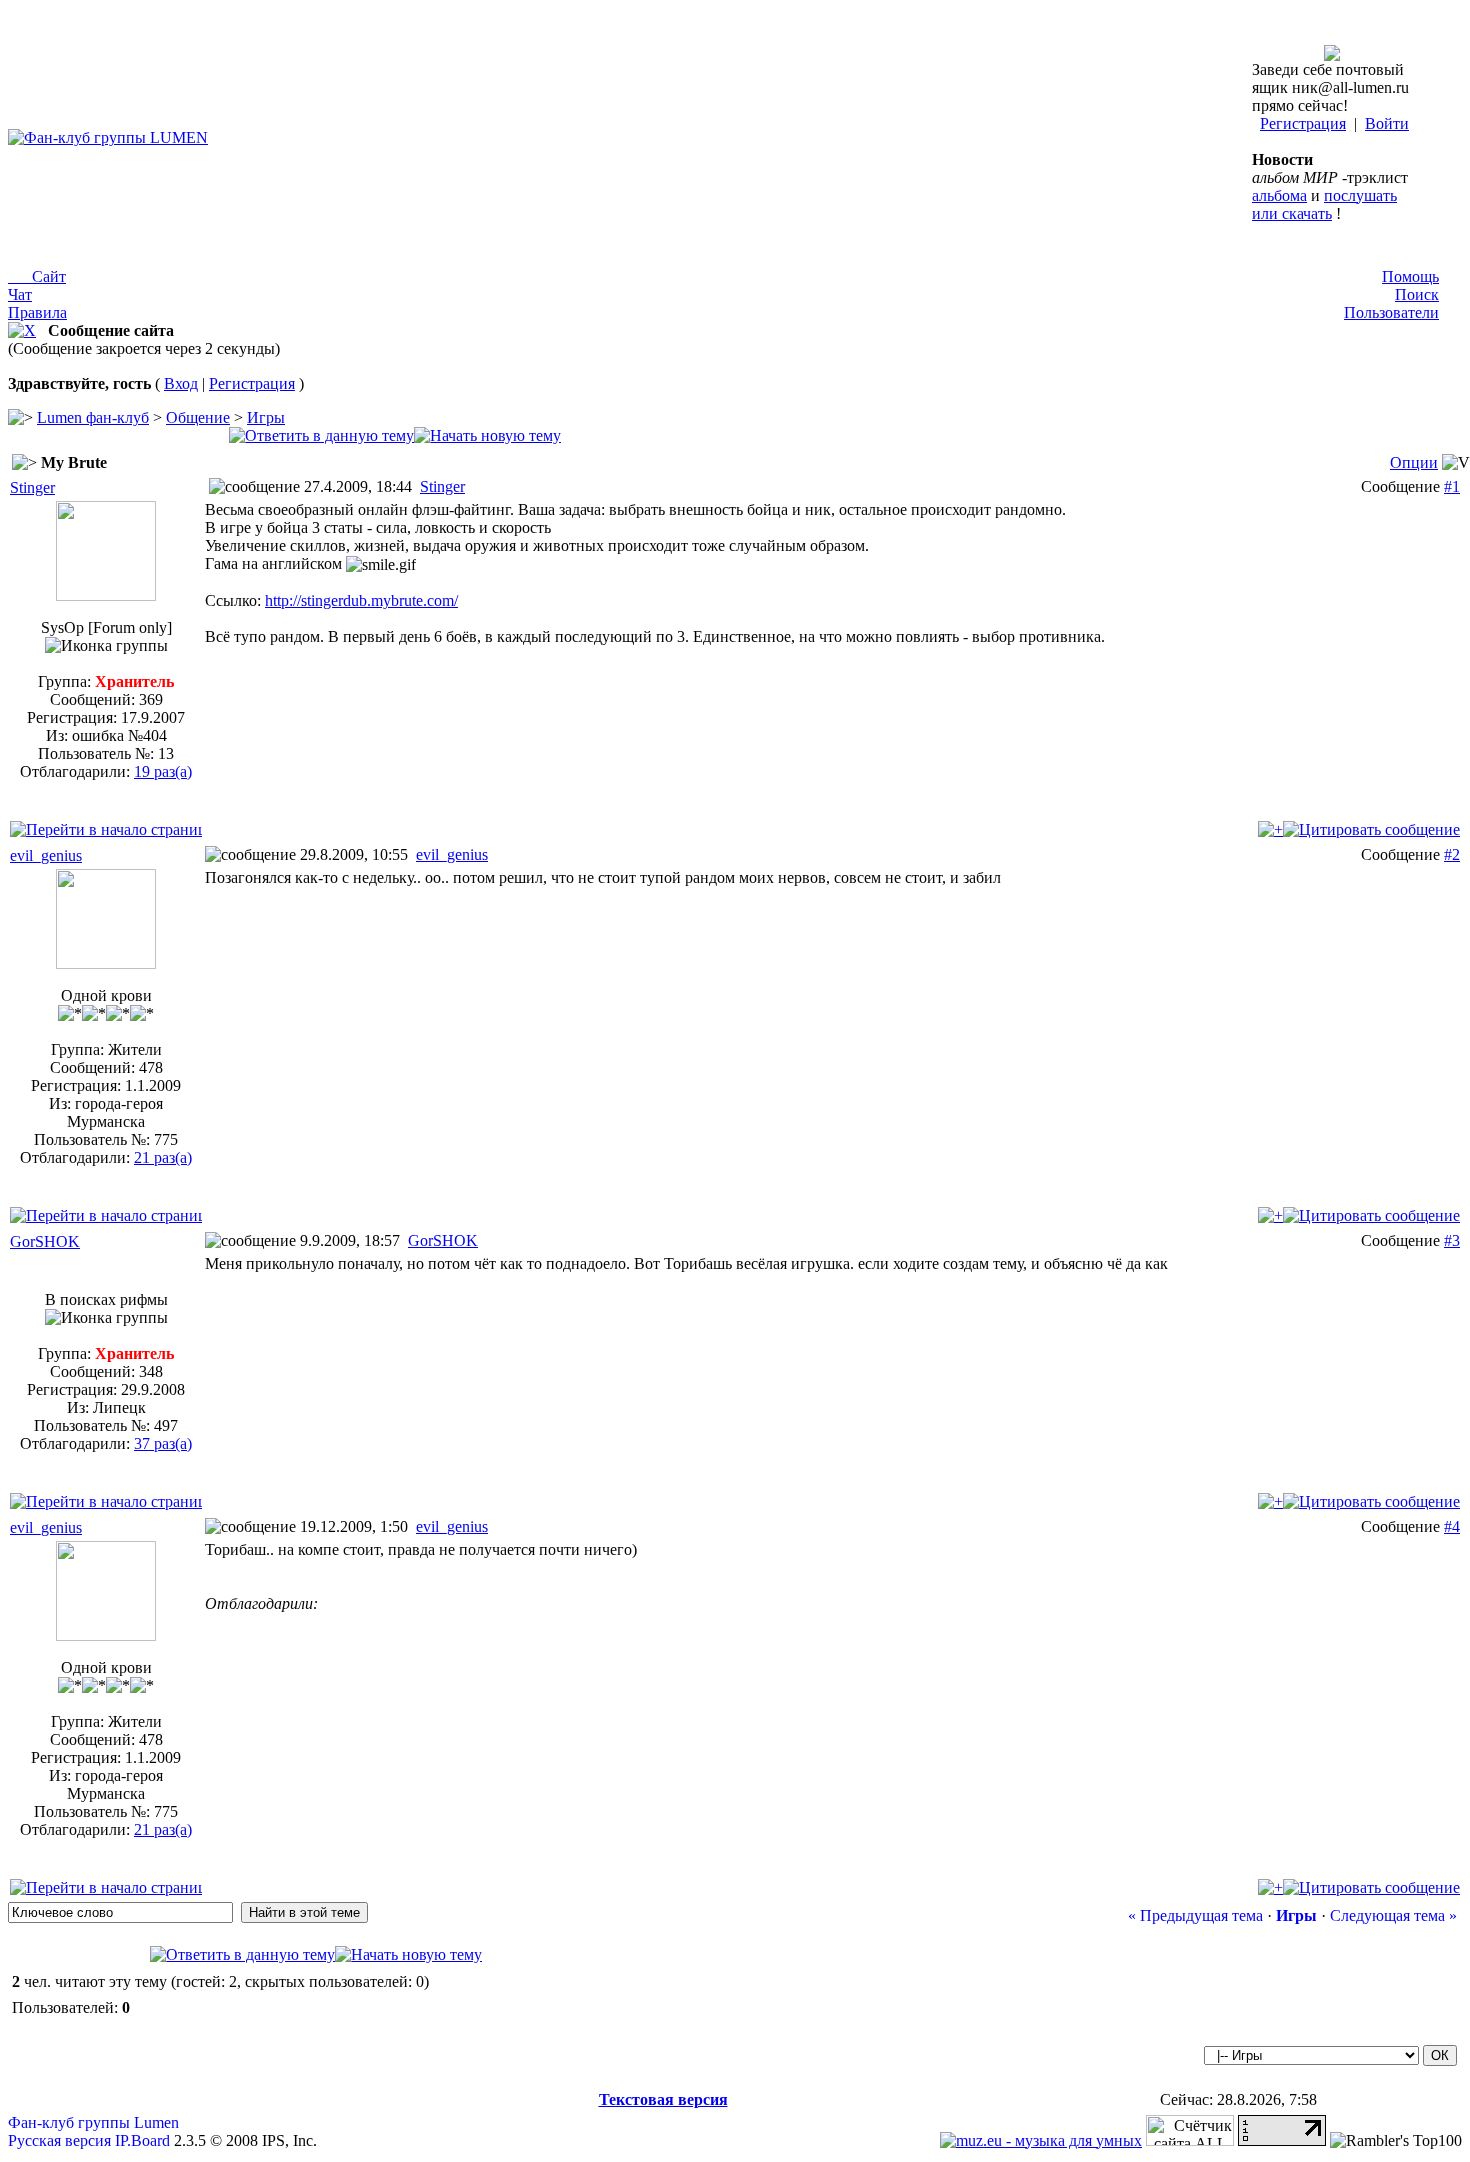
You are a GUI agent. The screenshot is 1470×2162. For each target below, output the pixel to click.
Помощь (1410, 276)
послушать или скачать (1324, 204)
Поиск (1417, 294)
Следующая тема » (1393, 1915)
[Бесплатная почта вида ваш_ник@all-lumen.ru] (1332, 55)
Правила (37, 312)
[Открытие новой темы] (487, 435)
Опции (1414, 462)
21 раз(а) (163, 1157)
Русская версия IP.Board (89, 2140)
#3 (1452, 1240)
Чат (20, 294)
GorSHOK (45, 1241)
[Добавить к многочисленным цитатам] (1270, 829)
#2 (1452, 854)
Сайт (37, 276)
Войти (1387, 123)
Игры (266, 417)
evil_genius (46, 855)
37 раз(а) (163, 1443)
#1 (1452, 486)
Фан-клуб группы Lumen (93, 2122)
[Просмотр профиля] (106, 595)
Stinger (32, 487)
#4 (1452, 1526)
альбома (1279, 195)
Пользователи (1391, 312)
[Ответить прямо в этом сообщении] (1371, 829)
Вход (181, 383)
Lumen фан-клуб (93, 417)
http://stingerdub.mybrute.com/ (361, 600)
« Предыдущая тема (1195, 1915)
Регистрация (1303, 123)
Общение (198, 417)
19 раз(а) (163, 771)
